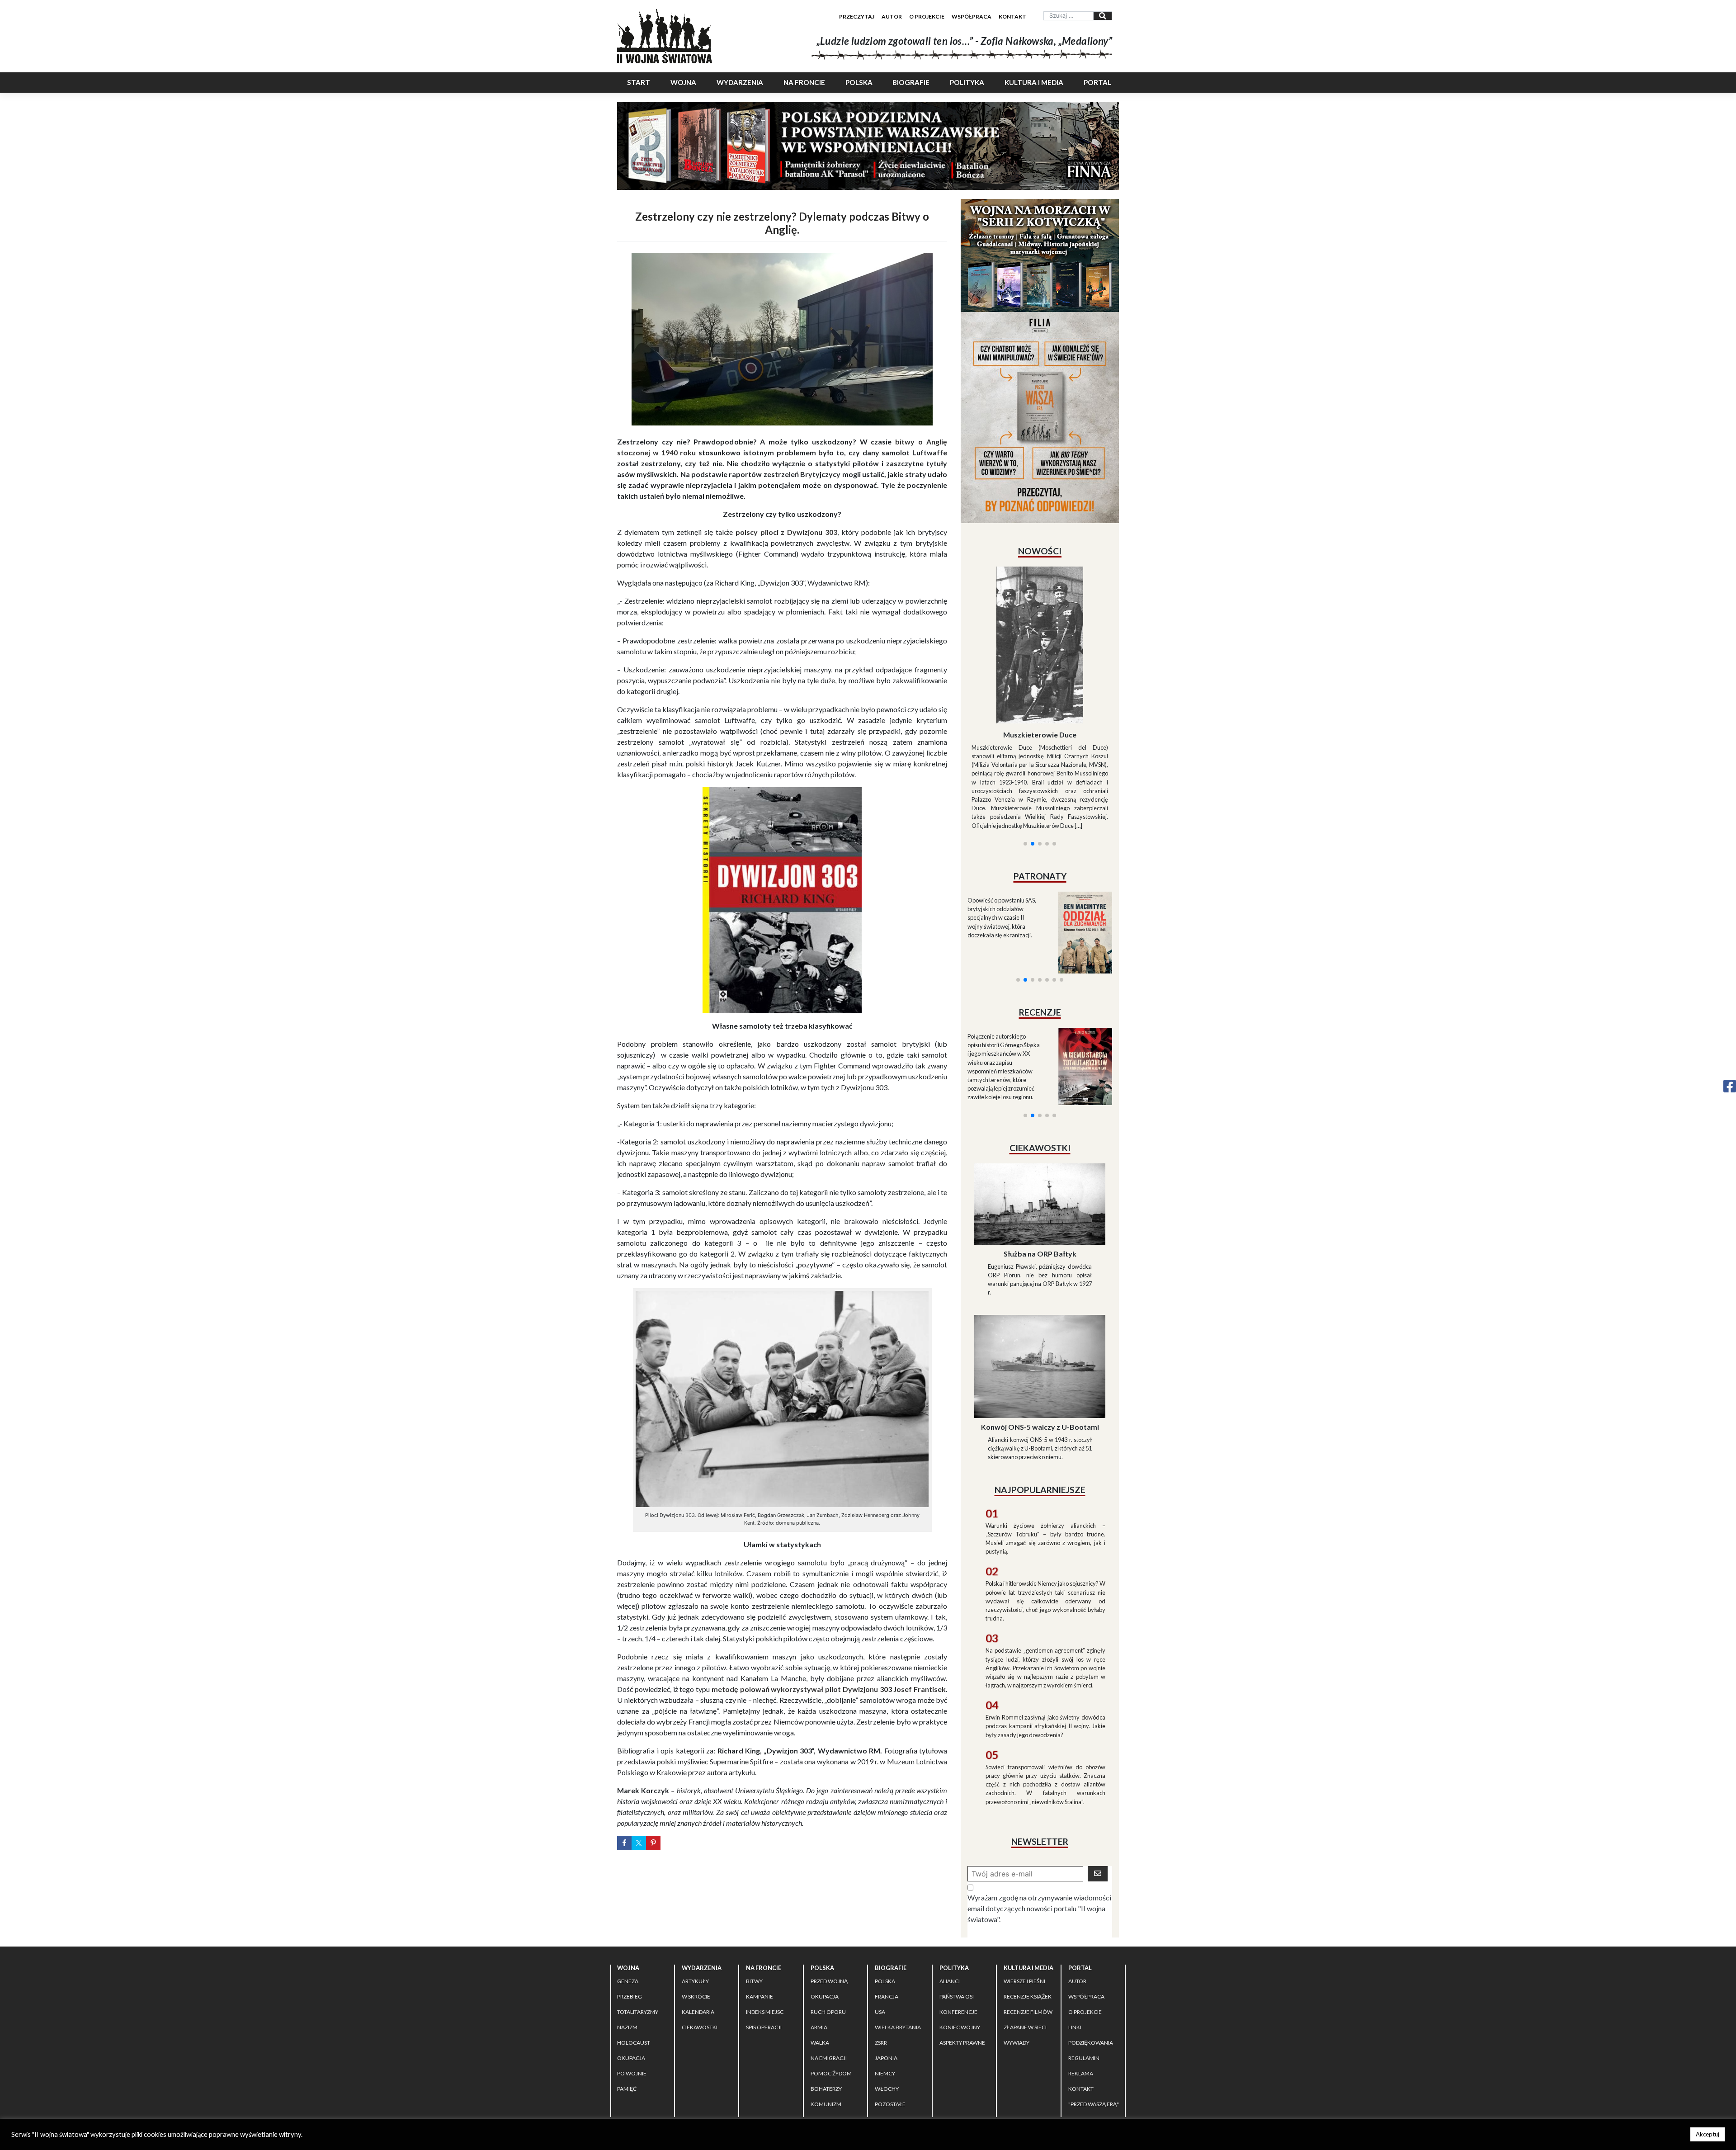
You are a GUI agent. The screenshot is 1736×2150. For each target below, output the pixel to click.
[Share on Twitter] (639, 1843)
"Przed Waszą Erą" (1094, 2046)
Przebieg (630, 1938)
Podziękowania (1091, 1984)
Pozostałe (890, 2046)
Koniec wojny (960, 1969)
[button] (1025, 734)
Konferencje (958, 1954)
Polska (859, 82)
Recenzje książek (1028, 1938)
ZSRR (881, 1984)
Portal (1097, 82)
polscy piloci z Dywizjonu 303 (787, 532)
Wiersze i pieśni (1024, 1923)
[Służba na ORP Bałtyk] (1040, 1122)
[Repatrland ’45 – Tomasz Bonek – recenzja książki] (1079, 957)
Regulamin (1084, 2000)
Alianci (950, 1923)
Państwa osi (957, 1938)
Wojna (683, 82)
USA (880, 1954)
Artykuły (695, 1923)
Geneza (628, 1923)
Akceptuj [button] (1708, 2134)
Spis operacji (764, 1969)
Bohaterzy (826, 2030)
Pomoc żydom (831, 2015)
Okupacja (631, 2000)
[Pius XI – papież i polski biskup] (1040, 621)
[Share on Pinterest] (653, 1843)
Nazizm (627, 1969)
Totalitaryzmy (638, 1954)
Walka (820, 1984)
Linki (1075, 1969)
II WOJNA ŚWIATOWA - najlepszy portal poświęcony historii (723, 2079)
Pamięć (627, 2030)
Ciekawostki (700, 1969)
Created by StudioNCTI (993, 2079)
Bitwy (754, 1923)
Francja (887, 1938)
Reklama (1081, 2015)
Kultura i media (1034, 82)
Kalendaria (698, 1954)
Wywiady (1017, 1984)
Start (639, 82)
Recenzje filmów (1028, 1954)
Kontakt (1012, 17)
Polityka (967, 82)
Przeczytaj (857, 17)
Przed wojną (829, 1923)
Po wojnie (632, 2015)
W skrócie (696, 1938)
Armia (819, 1969)
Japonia (886, 2000)
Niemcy (885, 2015)
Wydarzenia (740, 82)
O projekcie (927, 17)
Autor (892, 17)
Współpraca (972, 17)
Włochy (887, 2030)
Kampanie (759, 1938)
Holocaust (634, 1984)
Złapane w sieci (1025, 1969)
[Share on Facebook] (624, 1843)
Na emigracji (829, 2000)
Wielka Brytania (898, 1969)
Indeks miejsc (765, 1954)
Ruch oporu (828, 1954)
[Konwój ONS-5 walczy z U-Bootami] (1040, 1284)
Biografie (911, 82)
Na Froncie (804, 82)
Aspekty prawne (962, 1984)
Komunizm (826, 2046)
